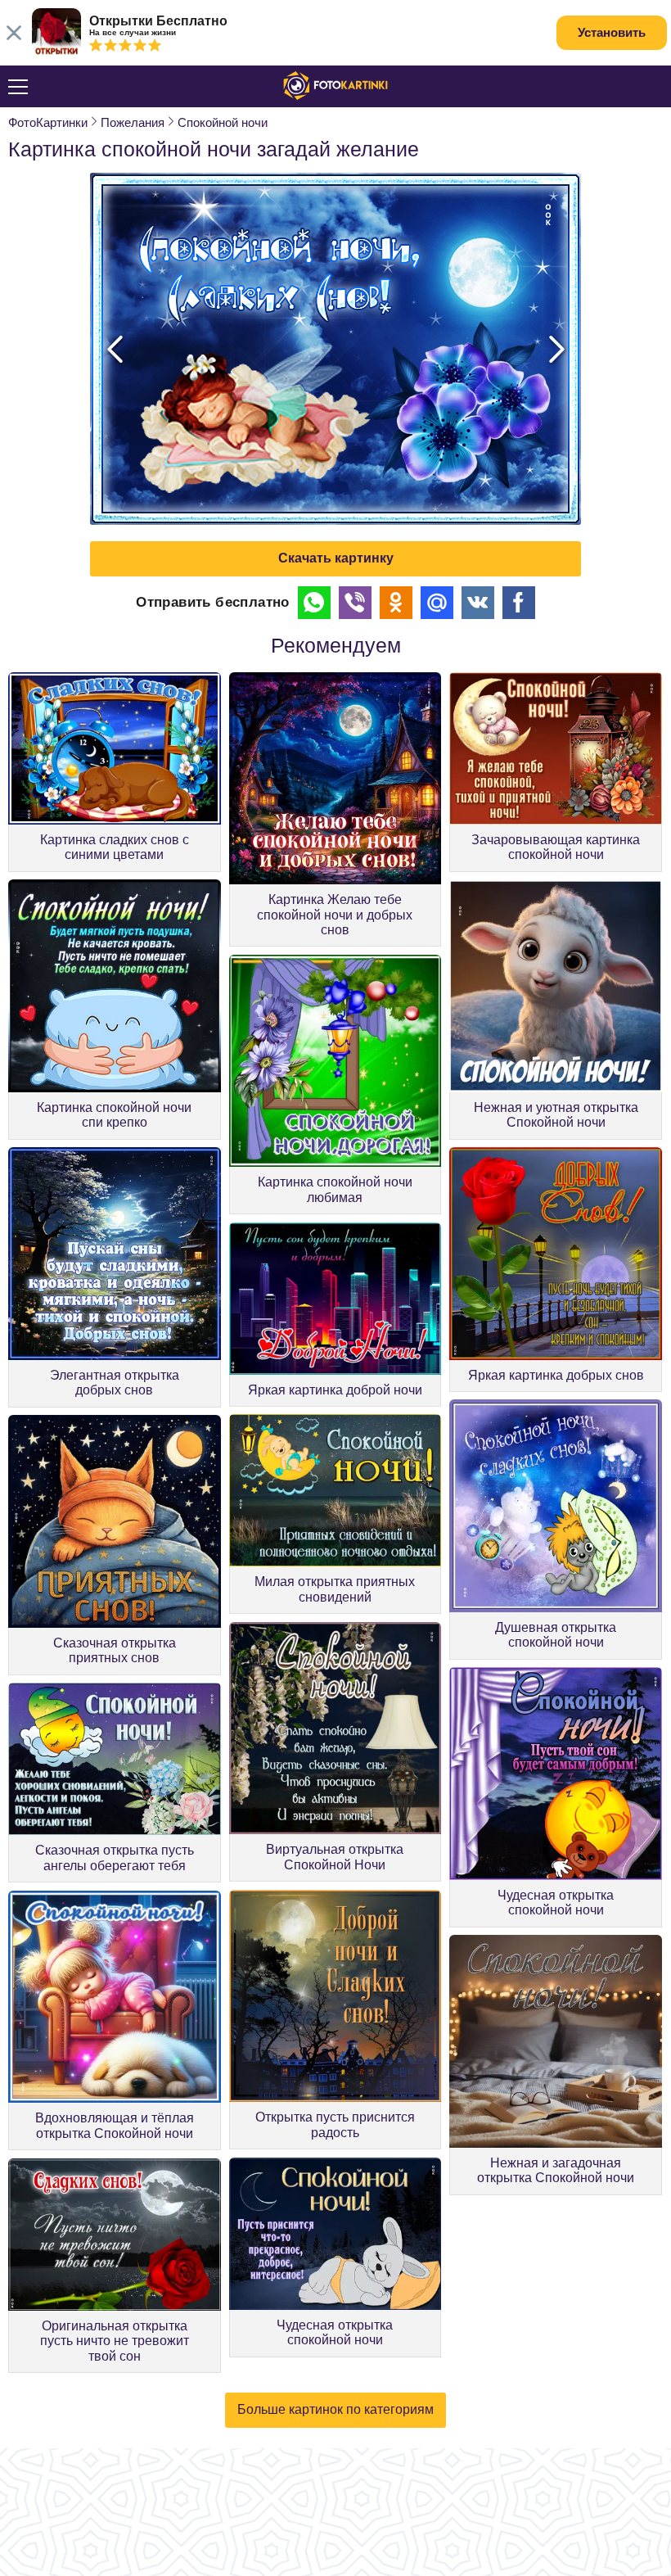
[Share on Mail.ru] (437, 603)
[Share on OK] (396, 603)
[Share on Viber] (355, 603)
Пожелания (133, 122)
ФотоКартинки (48, 122)
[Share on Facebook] (519, 603)
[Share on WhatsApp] (314, 603)
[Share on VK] (478, 603)
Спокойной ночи (223, 122)
